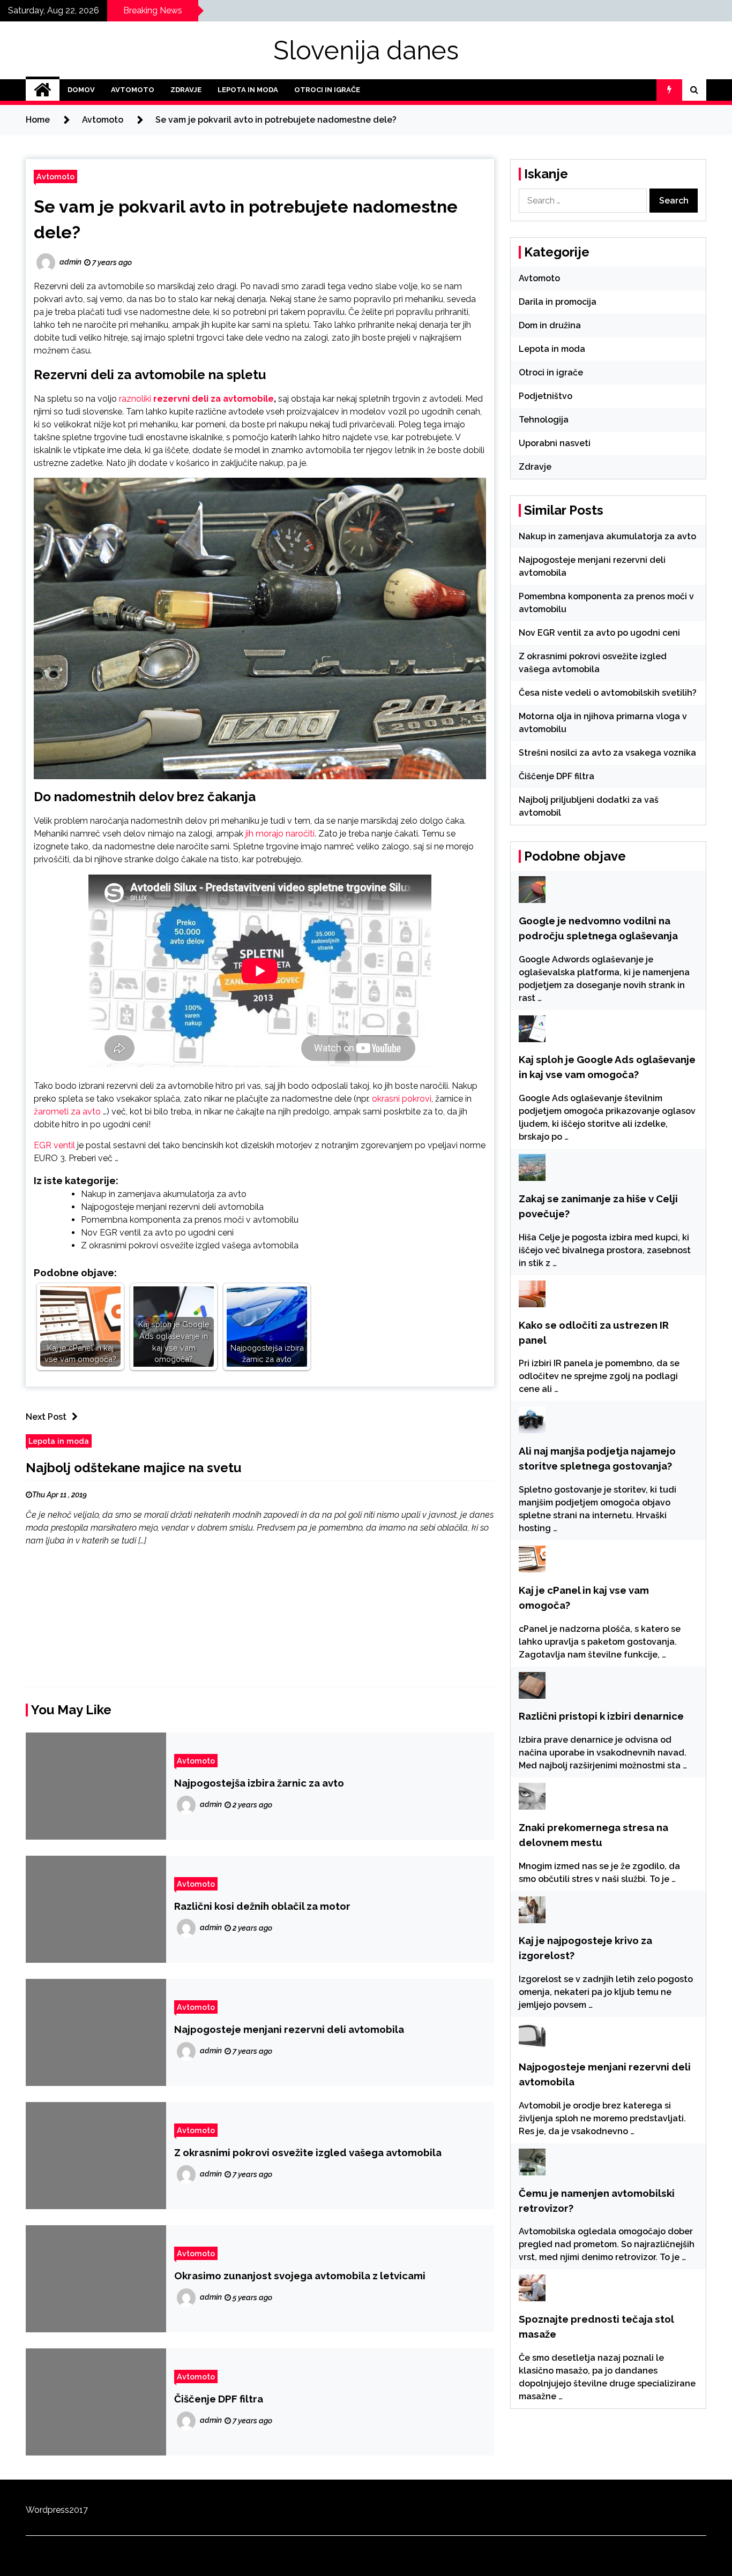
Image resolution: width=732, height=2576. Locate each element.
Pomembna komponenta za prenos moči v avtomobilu (190, 1220)
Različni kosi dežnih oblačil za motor (262, 1906)
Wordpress (47, 2510)
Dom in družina (550, 325)
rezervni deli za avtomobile (214, 399)
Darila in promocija (558, 302)
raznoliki (136, 399)
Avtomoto (133, 90)
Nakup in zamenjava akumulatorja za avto (164, 1194)
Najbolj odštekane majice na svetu (133, 1468)
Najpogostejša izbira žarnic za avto (259, 1783)
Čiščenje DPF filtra (219, 2399)
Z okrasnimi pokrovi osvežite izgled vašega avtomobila (190, 1245)
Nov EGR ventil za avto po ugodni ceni (157, 1233)
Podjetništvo (546, 396)
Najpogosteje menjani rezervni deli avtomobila (172, 1207)
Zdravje (186, 90)
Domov (81, 90)
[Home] (43, 90)
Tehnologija (544, 420)
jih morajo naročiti (280, 834)
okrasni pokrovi (402, 1099)
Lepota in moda (248, 90)
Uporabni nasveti (555, 443)
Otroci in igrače (327, 90)
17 (84, 2510)
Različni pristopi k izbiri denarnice (601, 1716)
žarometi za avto (67, 1112)
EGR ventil (54, 1145)
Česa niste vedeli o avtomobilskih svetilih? (608, 693)
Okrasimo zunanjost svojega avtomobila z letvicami (300, 2276)
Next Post (46, 1417)
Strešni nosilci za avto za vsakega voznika (607, 753)
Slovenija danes (366, 50)
